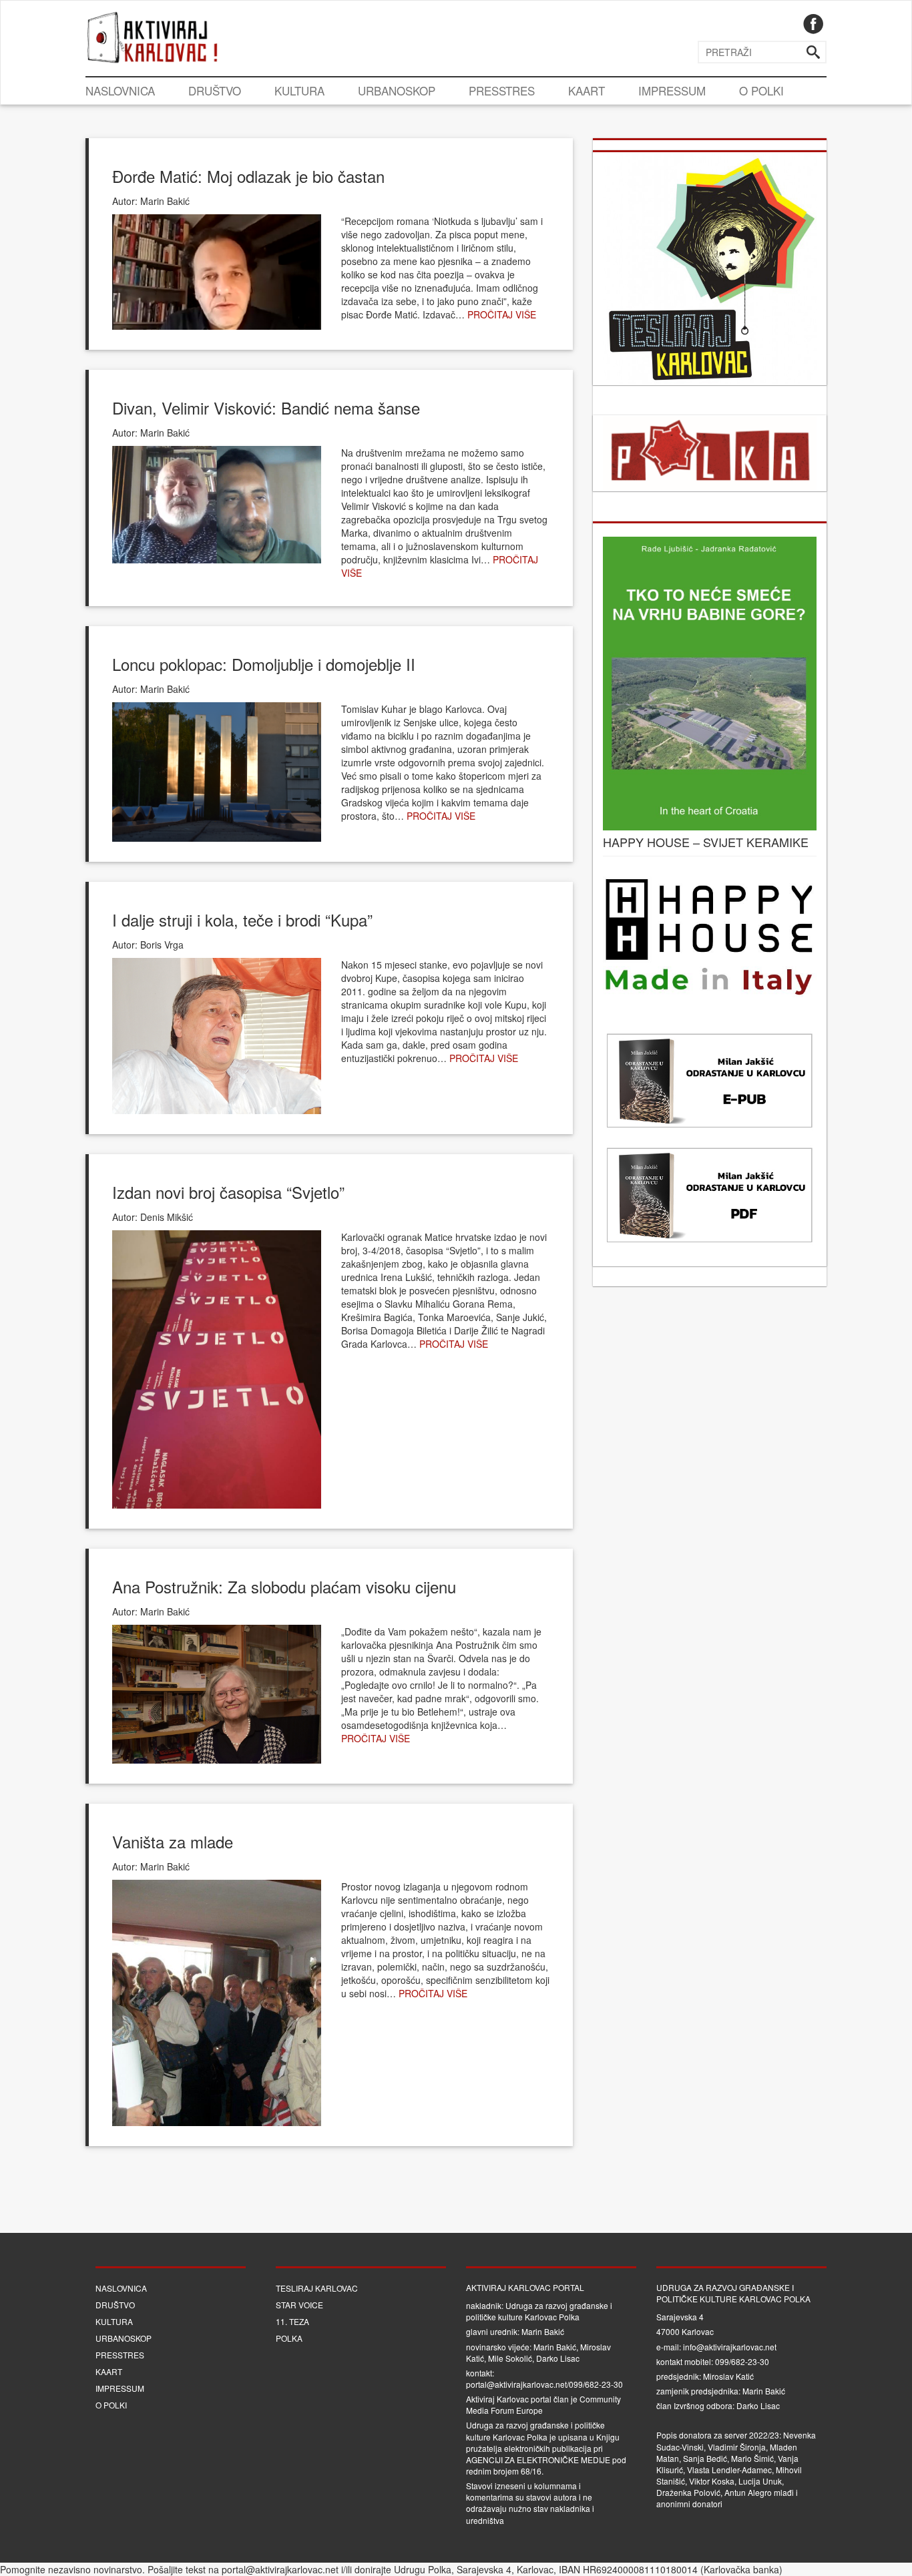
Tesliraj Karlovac (317, 2288)
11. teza (292, 2321)
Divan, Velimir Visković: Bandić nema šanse (266, 408)
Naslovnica (120, 90)
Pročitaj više (502, 314)
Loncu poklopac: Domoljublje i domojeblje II (264, 664)
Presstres (502, 90)
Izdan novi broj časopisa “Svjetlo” (228, 1192)
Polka (289, 2338)
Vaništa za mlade (173, 1841)
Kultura (299, 90)
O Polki (761, 90)
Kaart (587, 90)
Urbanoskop (397, 90)
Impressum (672, 90)
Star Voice (299, 2305)
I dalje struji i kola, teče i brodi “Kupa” (242, 920)
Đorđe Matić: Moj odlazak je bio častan (248, 176)
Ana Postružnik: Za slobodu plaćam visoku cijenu (284, 1586)
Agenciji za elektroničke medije (538, 2460)
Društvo (215, 90)
